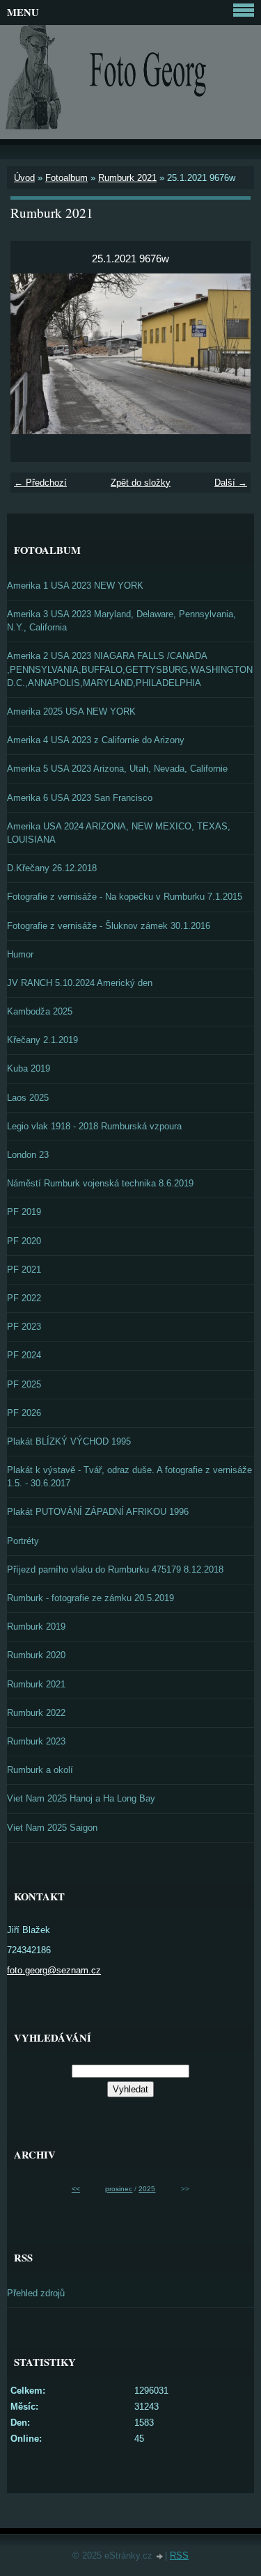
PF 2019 (24, 1212)
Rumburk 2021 (127, 178)
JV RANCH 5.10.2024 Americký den (80, 983)
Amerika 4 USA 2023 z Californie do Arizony (96, 740)
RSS (179, 2555)
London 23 (28, 1155)
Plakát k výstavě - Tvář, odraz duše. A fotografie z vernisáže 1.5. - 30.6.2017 (129, 1477)
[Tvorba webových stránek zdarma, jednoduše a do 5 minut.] (160, 2557)
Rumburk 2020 (36, 1655)
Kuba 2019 (29, 1068)
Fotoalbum (66, 178)
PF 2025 (24, 1384)
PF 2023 (24, 1327)
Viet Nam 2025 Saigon (52, 1828)
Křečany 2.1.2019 (42, 1040)
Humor (20, 954)
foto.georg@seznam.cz (54, 1970)
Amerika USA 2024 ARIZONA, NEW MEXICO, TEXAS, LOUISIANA (119, 833)
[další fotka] (228, 353)
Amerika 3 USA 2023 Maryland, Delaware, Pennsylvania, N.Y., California (121, 621)
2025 (147, 2189)
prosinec (119, 2189)
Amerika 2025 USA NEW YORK (71, 711)
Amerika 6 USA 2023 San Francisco (80, 798)
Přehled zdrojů (36, 2293)
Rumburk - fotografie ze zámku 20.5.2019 (90, 1598)
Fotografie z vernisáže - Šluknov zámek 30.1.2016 (109, 926)
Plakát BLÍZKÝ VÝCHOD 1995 (69, 1441)
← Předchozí (40, 483)
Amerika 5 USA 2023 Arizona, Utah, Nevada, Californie (117, 769)
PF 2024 (24, 1355)
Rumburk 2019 (36, 1627)
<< (76, 2189)
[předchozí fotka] (33, 353)
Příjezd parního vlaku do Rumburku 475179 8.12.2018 (115, 1569)
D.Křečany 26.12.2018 (52, 868)
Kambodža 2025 (40, 1011)
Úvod (24, 178)
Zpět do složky (141, 483)
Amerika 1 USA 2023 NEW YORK (75, 586)
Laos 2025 (28, 1098)
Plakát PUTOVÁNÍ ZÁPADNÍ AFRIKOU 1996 (98, 1512)
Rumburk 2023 (36, 1741)
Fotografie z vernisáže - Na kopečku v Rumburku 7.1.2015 (125, 897)
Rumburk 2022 (36, 1713)
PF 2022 (24, 1298)
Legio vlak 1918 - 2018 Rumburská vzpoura (94, 1126)
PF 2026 (24, 1413)
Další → (231, 483)
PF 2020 (24, 1241)
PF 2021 (24, 1270)
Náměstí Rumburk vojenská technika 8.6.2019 (100, 1183)
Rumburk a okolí (40, 1770)
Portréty (23, 1541)
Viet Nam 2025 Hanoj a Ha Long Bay (81, 1798)
